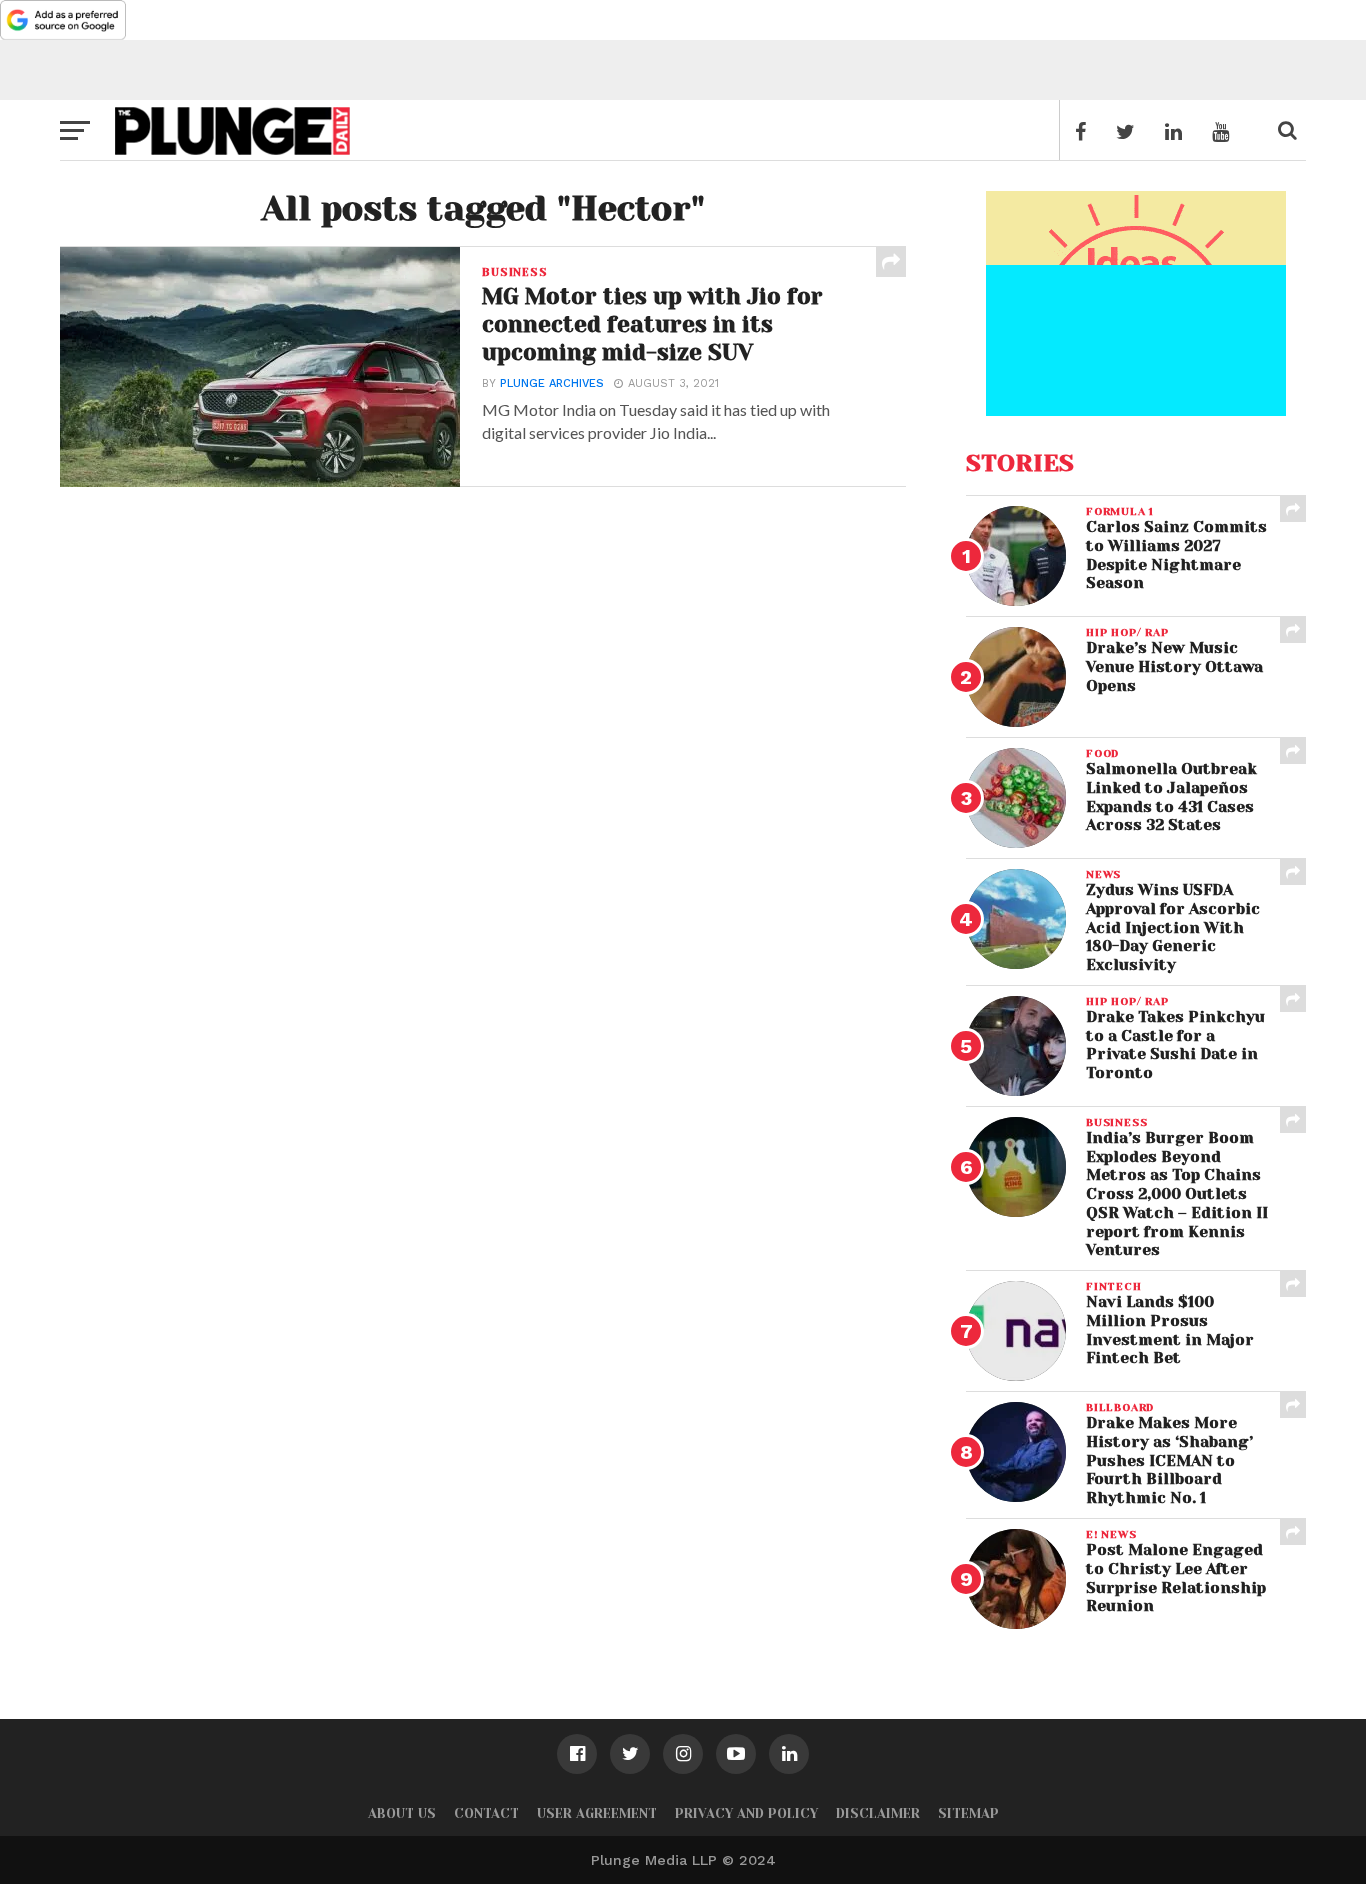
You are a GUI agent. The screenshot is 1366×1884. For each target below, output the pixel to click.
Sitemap (968, 1813)
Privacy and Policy (746, 1813)
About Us (402, 1813)
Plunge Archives (552, 383)
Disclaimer (878, 1813)
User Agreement (597, 1813)
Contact (486, 1813)
